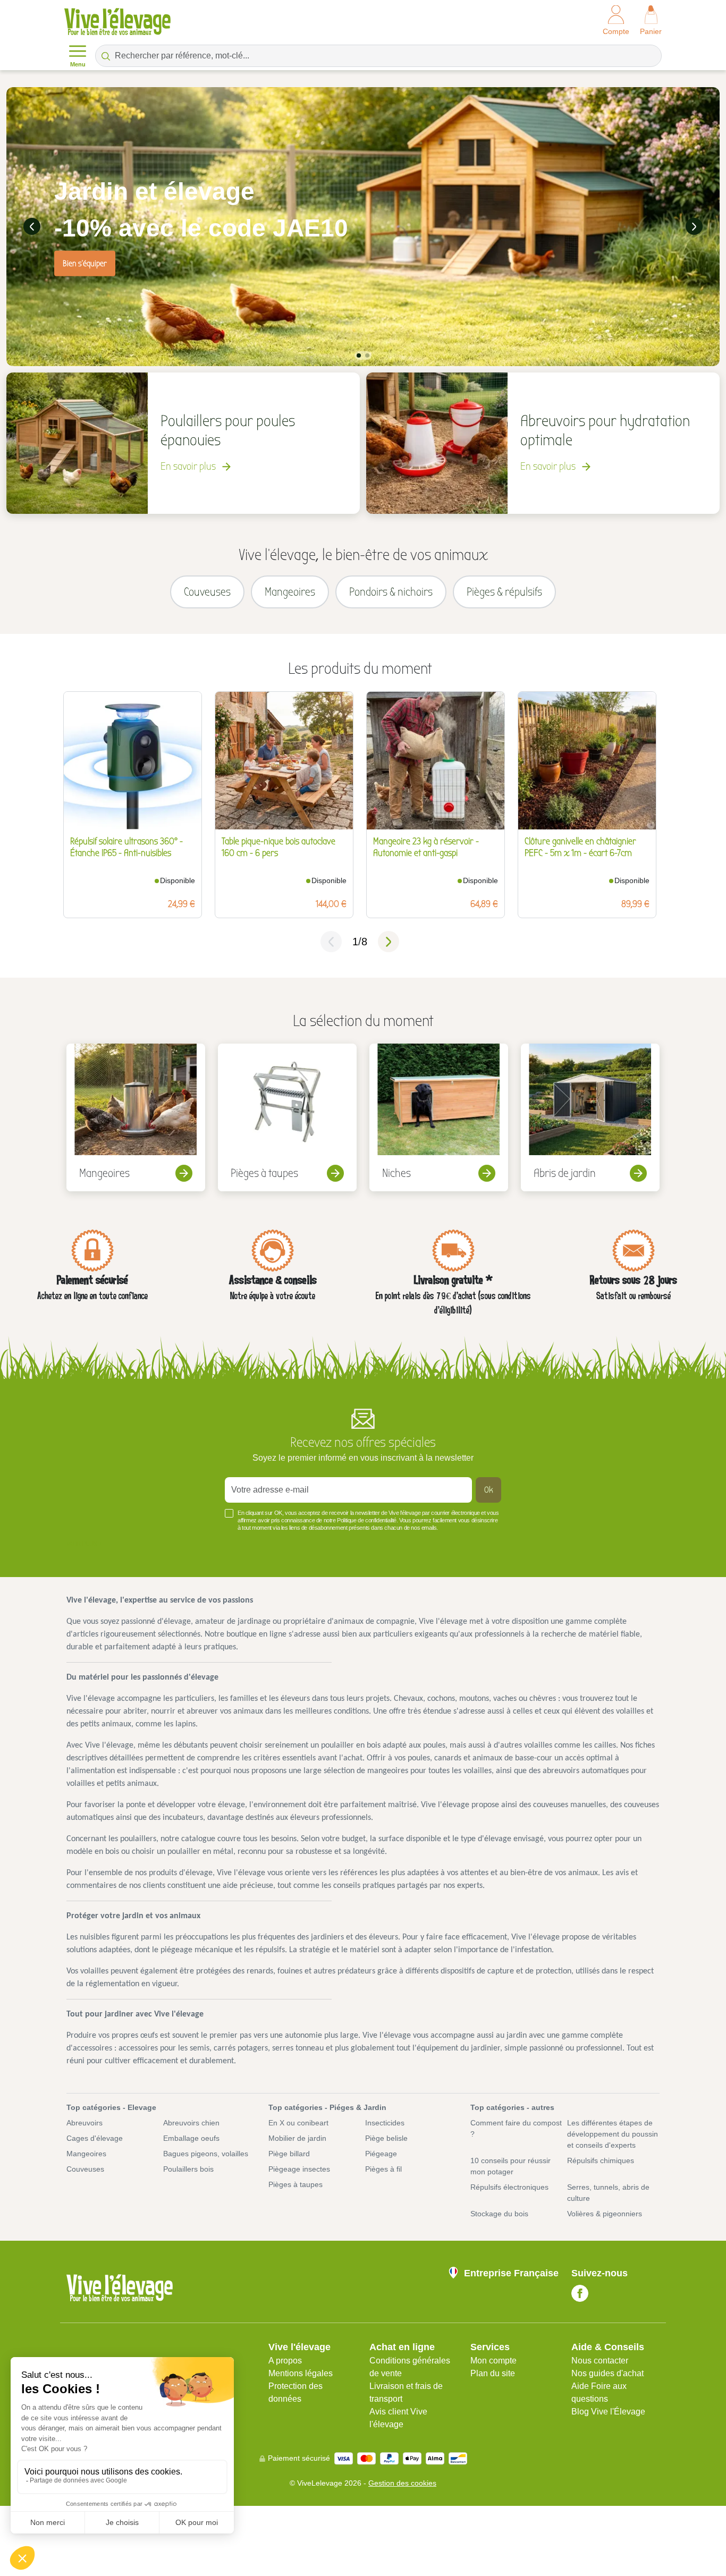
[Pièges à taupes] (287, 1117)
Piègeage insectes (299, 2169)
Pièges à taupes (296, 2184)
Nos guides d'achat (607, 2373)
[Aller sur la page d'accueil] (117, 22)
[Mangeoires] (136, 1117)
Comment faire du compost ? (516, 2128)
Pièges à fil (383, 2169)
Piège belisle (386, 2138)
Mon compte (493, 2361)
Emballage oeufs (191, 2138)
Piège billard (289, 2154)
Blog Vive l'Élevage (608, 2412)
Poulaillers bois (188, 2169)
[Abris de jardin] (590, 1117)
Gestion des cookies (402, 2483)
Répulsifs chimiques (601, 2160)
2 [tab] (367, 355)
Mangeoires (86, 2154)
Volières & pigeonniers (605, 2214)
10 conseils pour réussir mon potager (510, 2166)
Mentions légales (301, 2373)
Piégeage (381, 2154)
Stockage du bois (499, 2214)
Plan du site (493, 2373)
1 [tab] (359, 355)
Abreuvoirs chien (191, 2123)
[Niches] (439, 1117)
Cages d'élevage (95, 2138)
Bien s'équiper (85, 263)
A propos (285, 2361)
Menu (78, 65)
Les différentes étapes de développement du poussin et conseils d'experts (613, 2134)
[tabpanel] (363, 227)
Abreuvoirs (85, 2123)
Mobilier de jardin (297, 2138)
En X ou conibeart (298, 2123)
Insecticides (385, 2123)
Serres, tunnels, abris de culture (608, 2193)
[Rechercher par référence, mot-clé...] (106, 56)
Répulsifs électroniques (509, 2187)
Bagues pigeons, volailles (206, 2154)
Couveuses (85, 2169)
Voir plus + (84, 1544)
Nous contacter (600, 2361)
